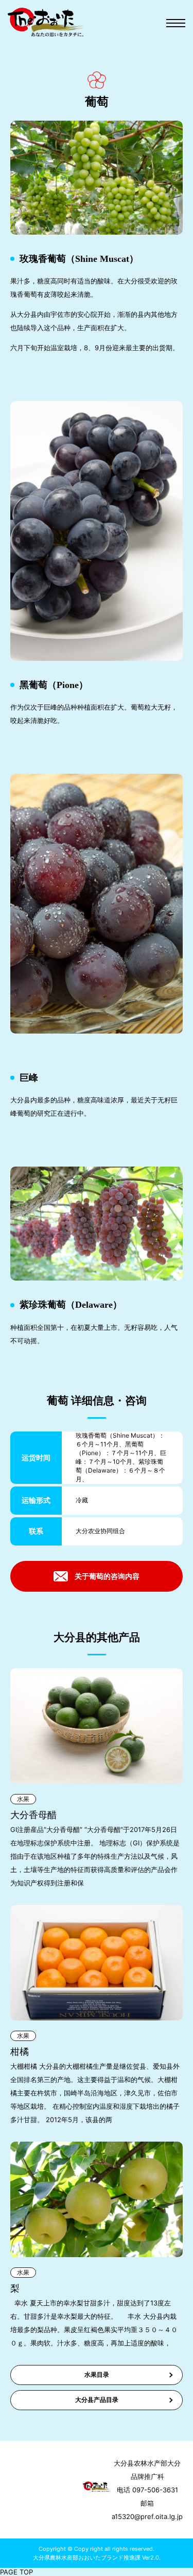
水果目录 (97, 2374)
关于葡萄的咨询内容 (107, 1576)
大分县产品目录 (97, 2400)
